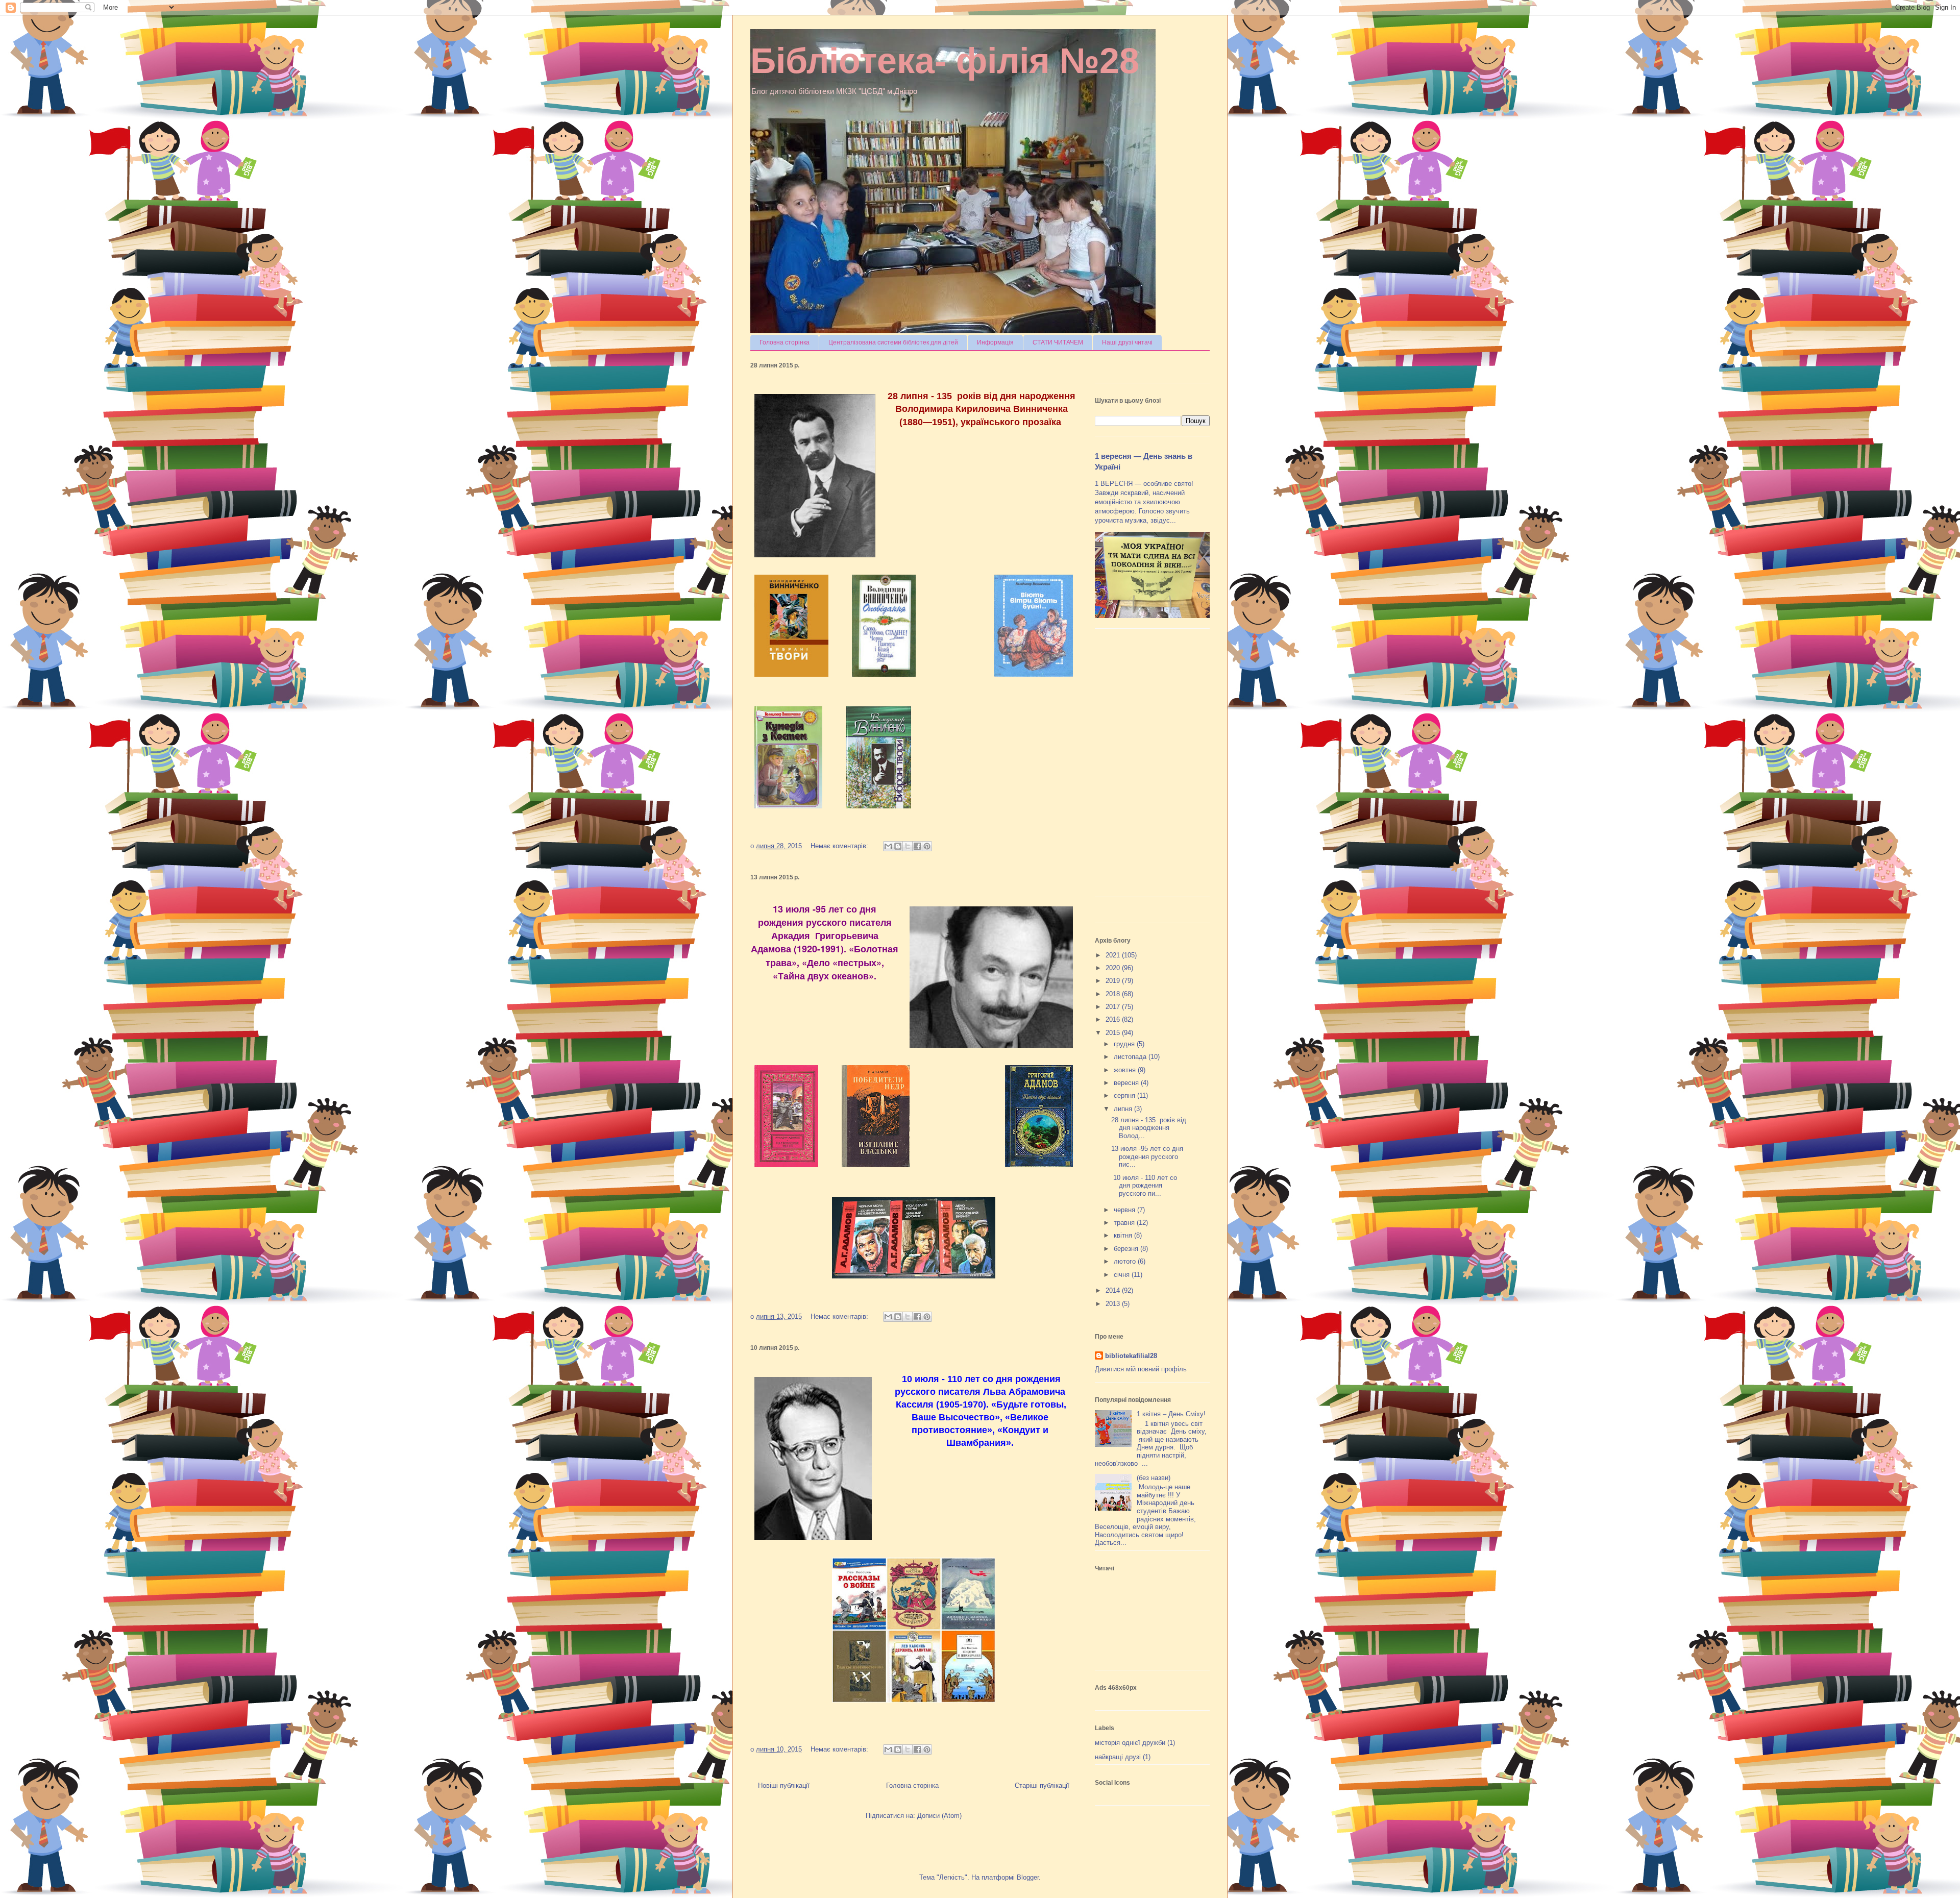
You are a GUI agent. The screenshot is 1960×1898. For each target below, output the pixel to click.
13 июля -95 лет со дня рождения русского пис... (1147, 1156)
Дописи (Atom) (939, 1816)
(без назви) (1154, 1478)
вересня (1127, 1083)
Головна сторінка (785, 342)
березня (1127, 1249)
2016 (1114, 1019)
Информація (995, 342)
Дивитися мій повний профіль (1141, 1369)
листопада (1131, 1057)
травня (1125, 1223)
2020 (1114, 968)
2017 (1114, 1007)
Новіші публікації (784, 1785)
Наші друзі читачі (1127, 342)
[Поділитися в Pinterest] (927, 846)
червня (1125, 1210)
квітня (1124, 1235)
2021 (1114, 955)
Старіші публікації (1042, 1785)
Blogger (1028, 1877)
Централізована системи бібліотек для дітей (893, 342)
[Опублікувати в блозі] (898, 846)
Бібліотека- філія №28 (945, 61)
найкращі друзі (1118, 1757)
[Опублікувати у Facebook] (917, 846)
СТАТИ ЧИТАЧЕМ (1058, 342)
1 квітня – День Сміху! (1171, 1414)
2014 (1114, 1290)
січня (1123, 1275)
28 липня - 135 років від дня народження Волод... (1149, 1128)
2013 (1114, 1304)
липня (1124, 1109)
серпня (1125, 1095)
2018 (1114, 994)
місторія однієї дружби (1130, 1743)
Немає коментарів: (840, 846)
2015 (1114, 1033)
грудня (1125, 1044)
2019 (1114, 981)
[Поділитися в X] (908, 846)
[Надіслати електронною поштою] (888, 846)
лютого (1126, 1261)
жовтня (1126, 1070)
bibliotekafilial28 (1131, 1356)
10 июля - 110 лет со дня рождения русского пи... (1144, 1186)
